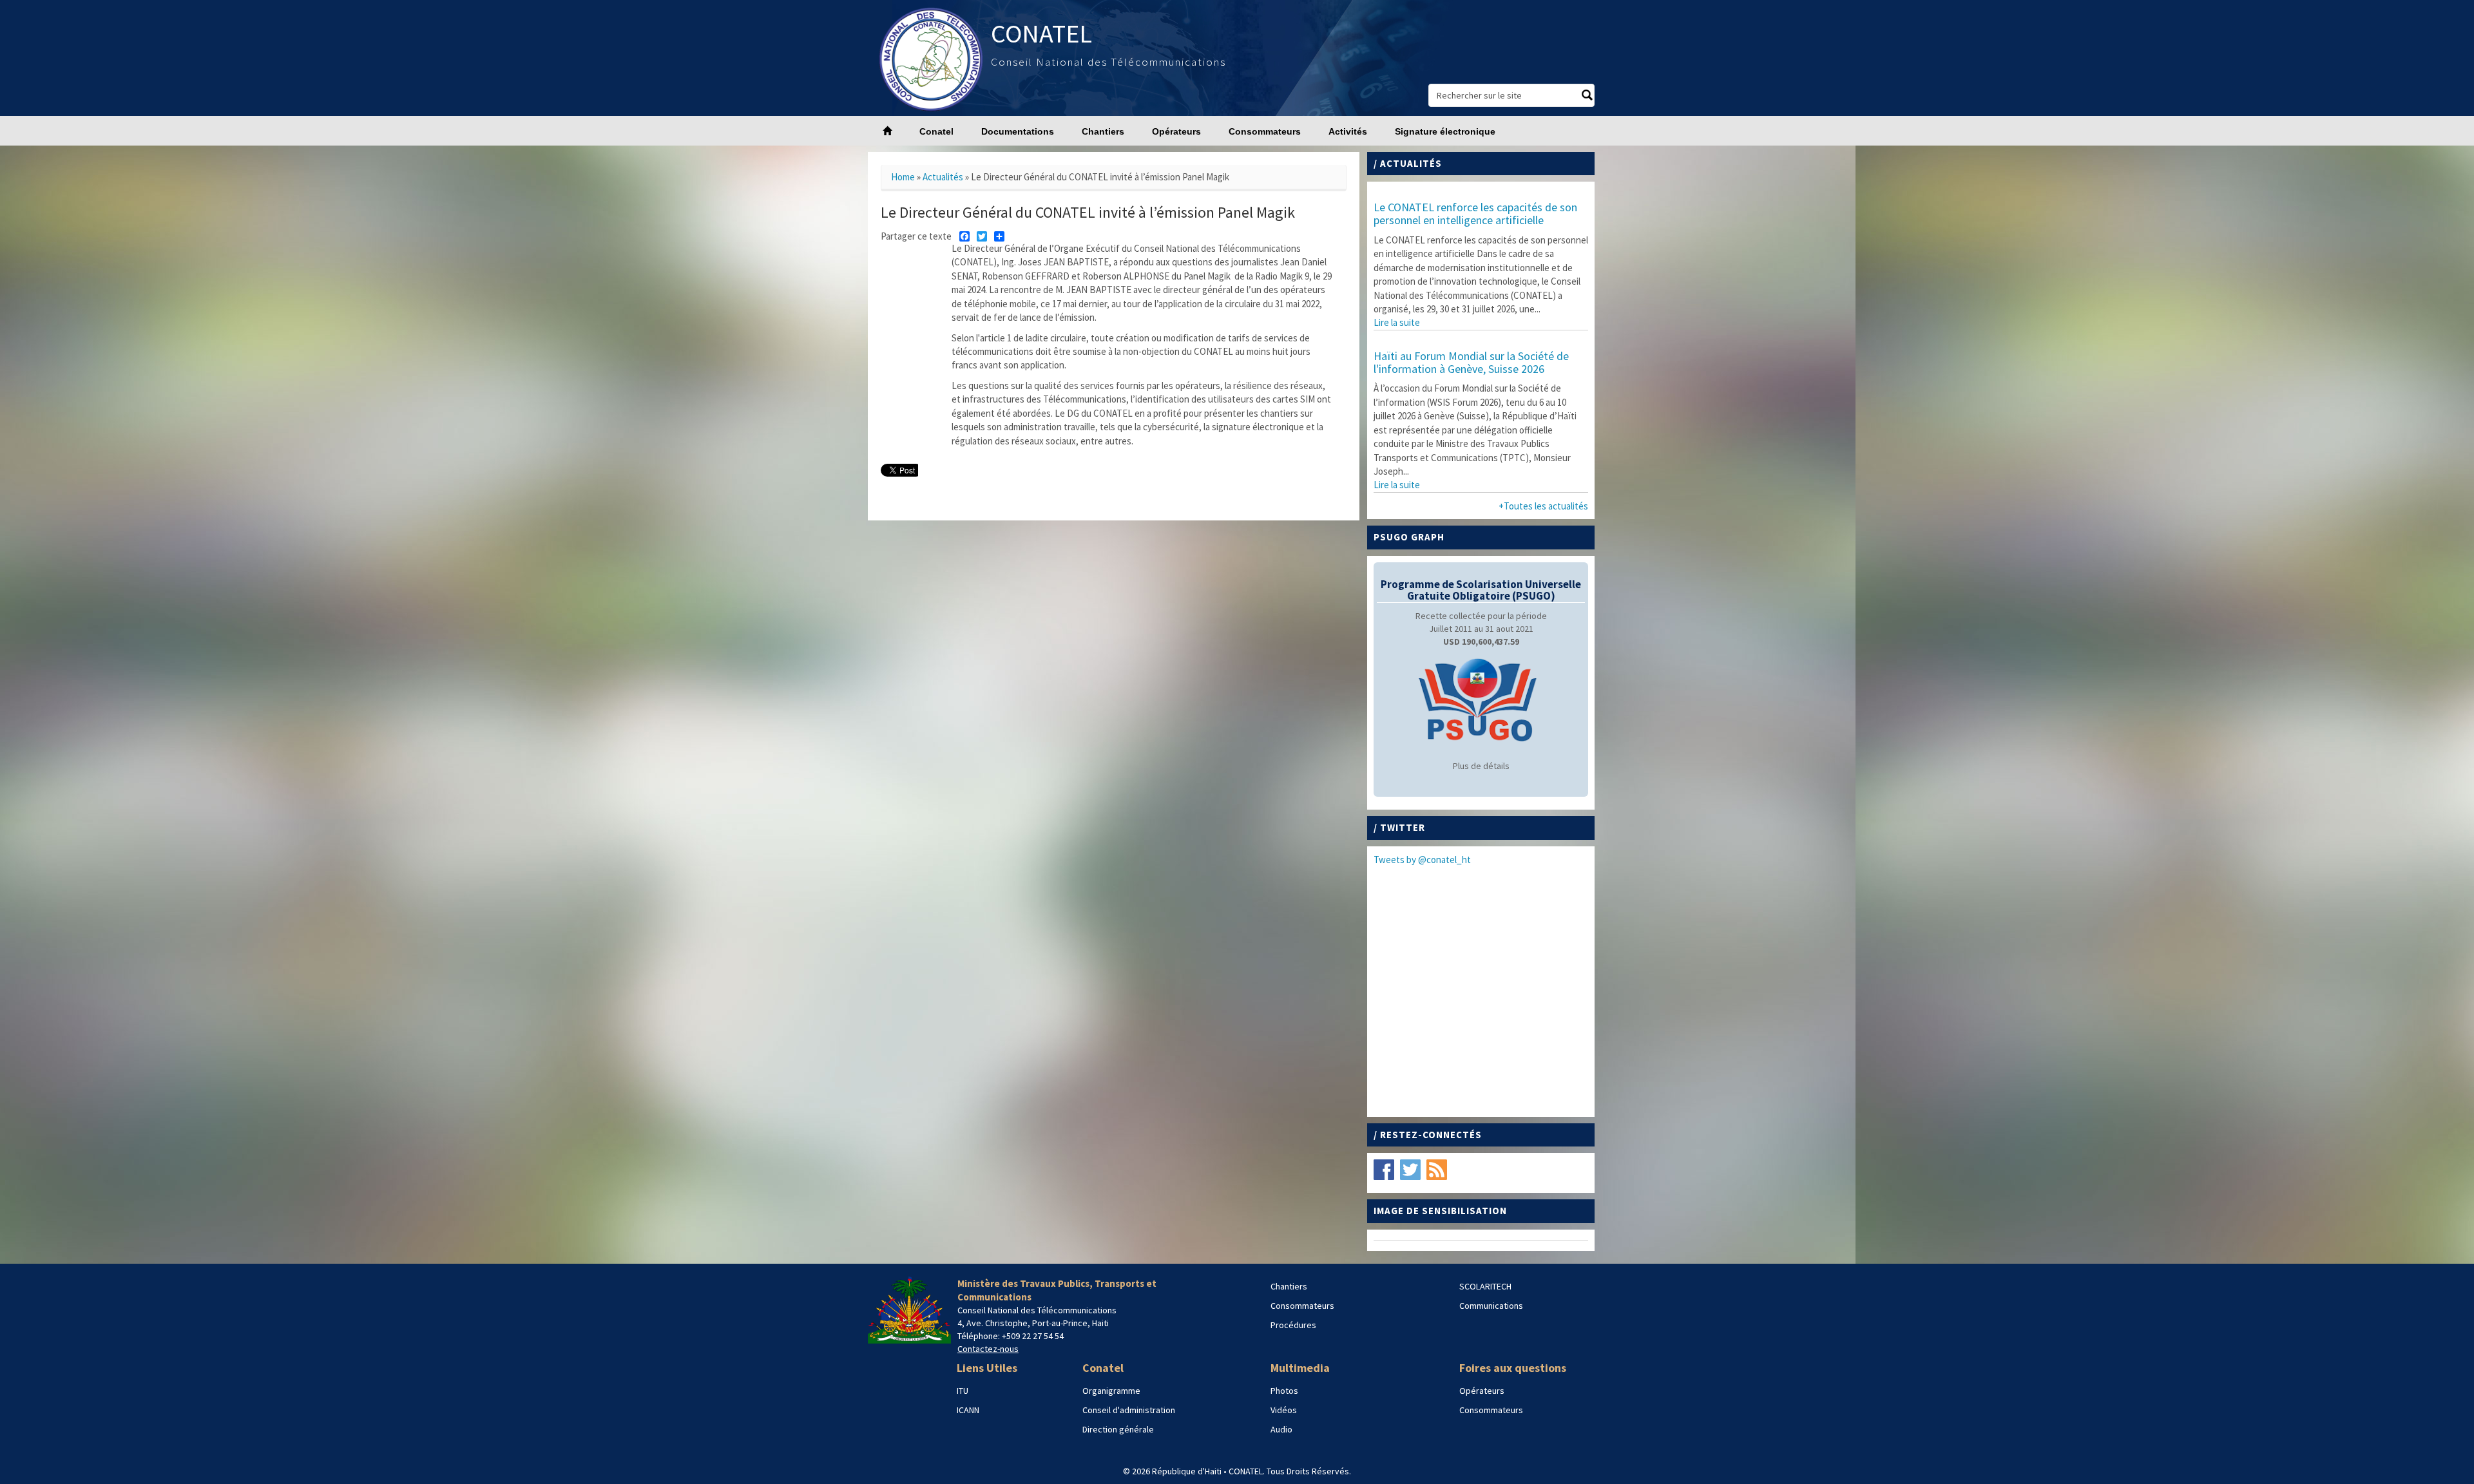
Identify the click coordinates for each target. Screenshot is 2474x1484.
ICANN (968, 1410)
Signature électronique (1445, 131)
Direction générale (1118, 1429)
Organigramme (1111, 1391)
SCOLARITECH (1485, 1286)
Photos (1284, 1391)
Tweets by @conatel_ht (1422, 860)
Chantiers (1103, 131)
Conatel (936, 131)
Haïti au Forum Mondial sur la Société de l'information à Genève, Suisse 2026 (1471, 362)
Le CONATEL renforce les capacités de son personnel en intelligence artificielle (1475, 214)
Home (903, 177)
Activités (1348, 131)
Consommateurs (1265, 131)
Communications (1491, 1306)
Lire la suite (1397, 322)
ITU (963, 1391)
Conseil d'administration (1129, 1410)
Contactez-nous (988, 1349)
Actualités (943, 177)
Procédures (1293, 1325)
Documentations (1018, 131)
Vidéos (1284, 1410)
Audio (1281, 1429)
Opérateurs (1176, 131)
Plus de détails (1481, 766)
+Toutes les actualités (1543, 506)
